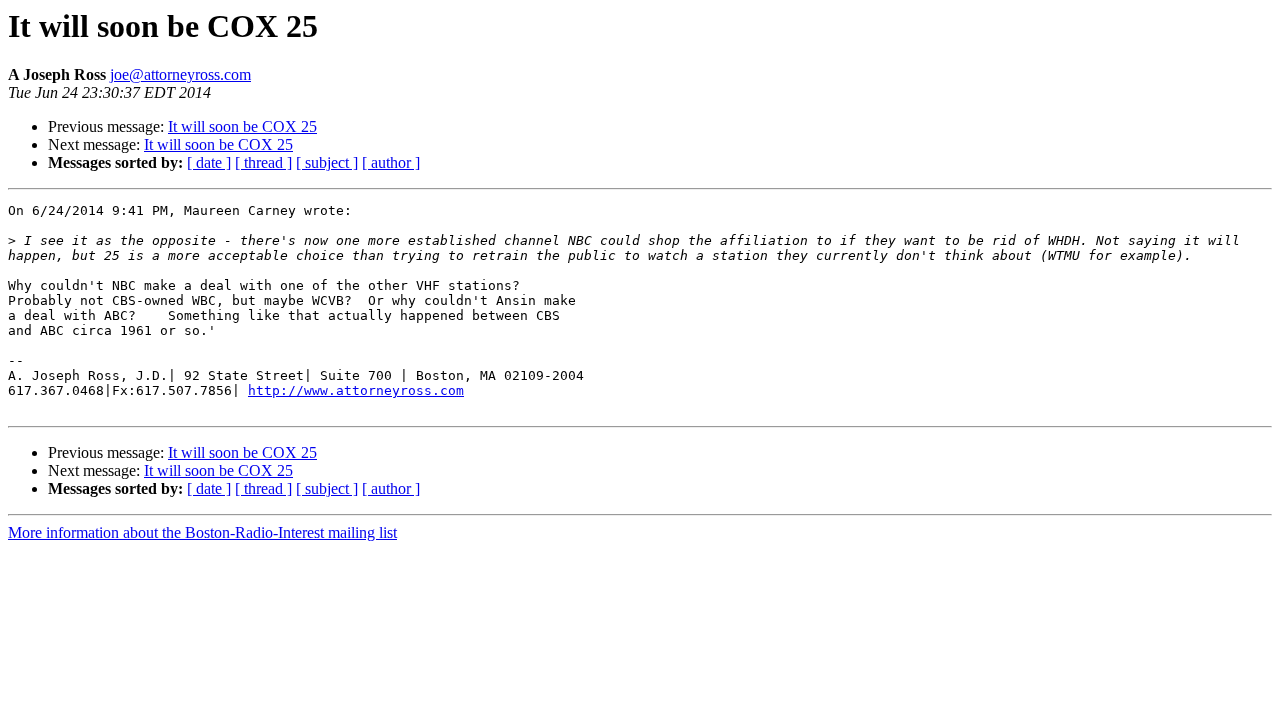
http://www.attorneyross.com (356, 390)
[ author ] (391, 162)
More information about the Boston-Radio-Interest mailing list (202, 532)
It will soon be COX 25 (242, 126)
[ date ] (209, 162)
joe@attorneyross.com (180, 74)
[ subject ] (327, 162)
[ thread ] (263, 162)
